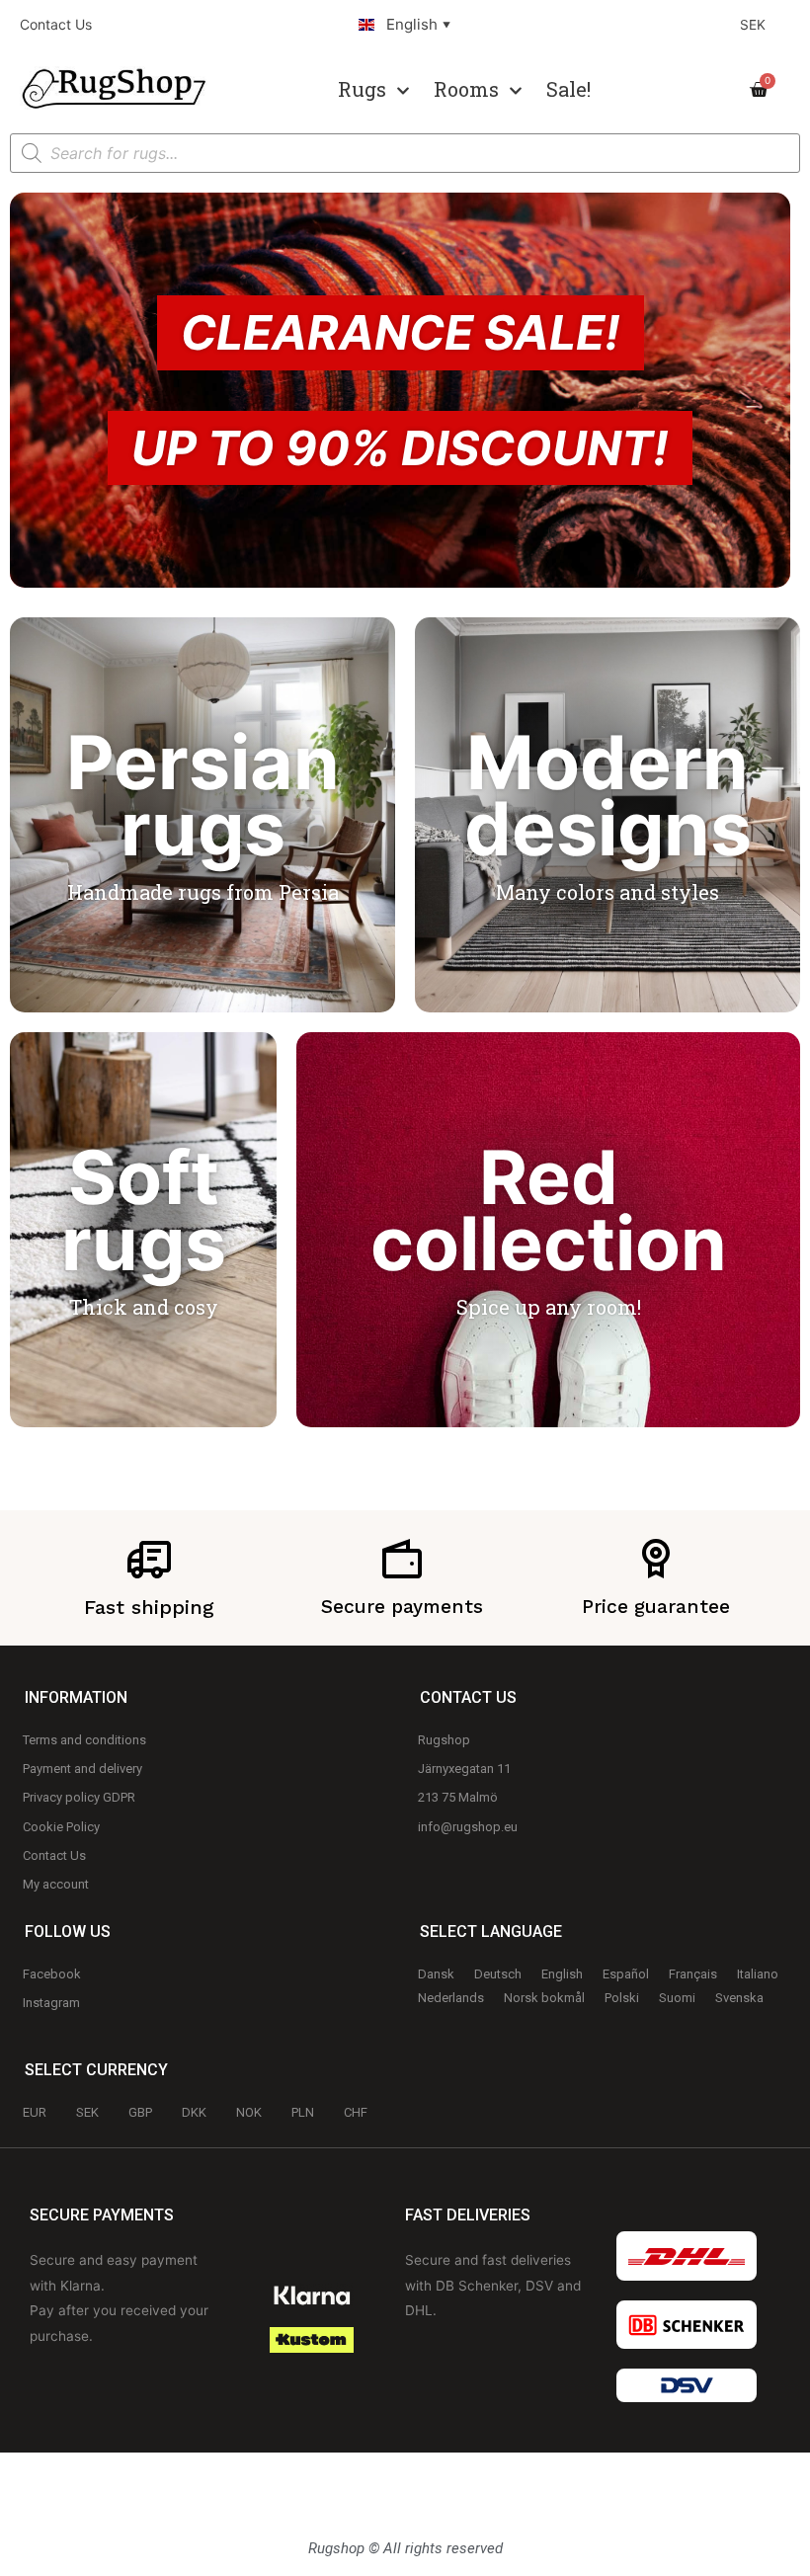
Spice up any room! (549, 1307)
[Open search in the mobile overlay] (405, 153)
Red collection (549, 1210)
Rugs (362, 89)
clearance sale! (401, 332)
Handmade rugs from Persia (203, 892)
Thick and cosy (144, 1307)
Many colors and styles (607, 892)
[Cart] (765, 90)
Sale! (568, 89)
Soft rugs (144, 1210)
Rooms (466, 89)
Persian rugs (203, 796)
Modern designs (608, 796)
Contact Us (56, 24)
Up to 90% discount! (400, 448)
